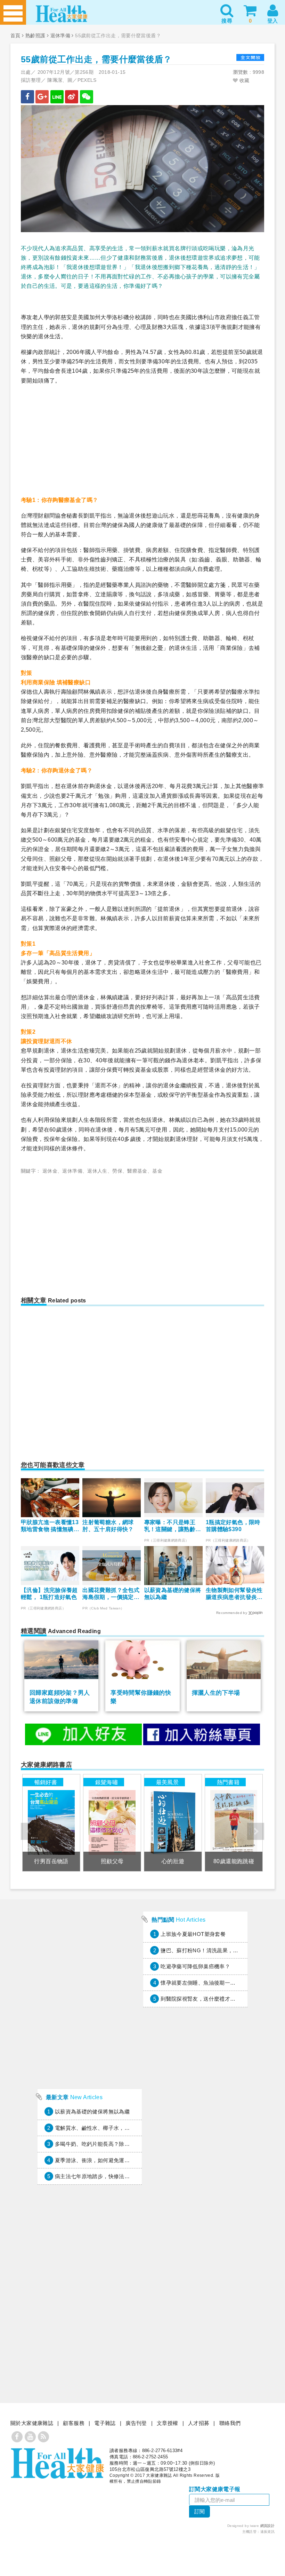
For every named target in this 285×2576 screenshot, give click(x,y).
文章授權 (168, 2423)
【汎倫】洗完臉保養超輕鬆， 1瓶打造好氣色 (49, 1594)
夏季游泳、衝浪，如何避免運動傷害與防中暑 (108, 2160)
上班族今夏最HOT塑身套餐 (193, 1934)
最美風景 (168, 1782)
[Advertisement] (142, 440)
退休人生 (97, 1171)
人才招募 (199, 2423)
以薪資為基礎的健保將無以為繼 (173, 1594)
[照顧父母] (112, 1823)
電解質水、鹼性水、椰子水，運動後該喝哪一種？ (114, 2128)
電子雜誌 (105, 2423)
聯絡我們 (230, 2423)
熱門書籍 (228, 1782)
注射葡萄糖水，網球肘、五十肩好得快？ (108, 1526)
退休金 (50, 1171)
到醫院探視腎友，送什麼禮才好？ (201, 1999)
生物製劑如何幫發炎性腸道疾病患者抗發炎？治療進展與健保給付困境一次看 (234, 1594)
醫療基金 (137, 1171)
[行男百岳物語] (51, 1823)
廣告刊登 (136, 2423)
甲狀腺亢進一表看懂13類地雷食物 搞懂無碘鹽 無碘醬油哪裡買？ (50, 1526)
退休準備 (60, 36)
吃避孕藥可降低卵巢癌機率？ (195, 1966)
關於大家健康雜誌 (32, 2423)
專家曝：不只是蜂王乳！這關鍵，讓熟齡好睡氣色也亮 (173, 1526)
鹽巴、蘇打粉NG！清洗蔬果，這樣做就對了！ (215, 1950)
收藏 (244, 80)
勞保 (117, 1171)
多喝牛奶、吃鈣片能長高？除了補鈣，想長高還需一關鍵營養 (127, 2144)
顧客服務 (74, 2423)
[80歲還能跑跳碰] (234, 1823)
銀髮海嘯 (107, 1782)
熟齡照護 (35, 36)
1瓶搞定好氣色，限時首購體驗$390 (233, 1526)
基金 (157, 1171)
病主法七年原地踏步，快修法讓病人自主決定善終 (114, 2176)
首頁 (15, 36)
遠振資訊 (268, 2532)
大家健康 (57, 2463)
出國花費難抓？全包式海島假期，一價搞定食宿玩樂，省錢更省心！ (111, 1594)
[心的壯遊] (173, 1823)
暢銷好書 (46, 1782)
